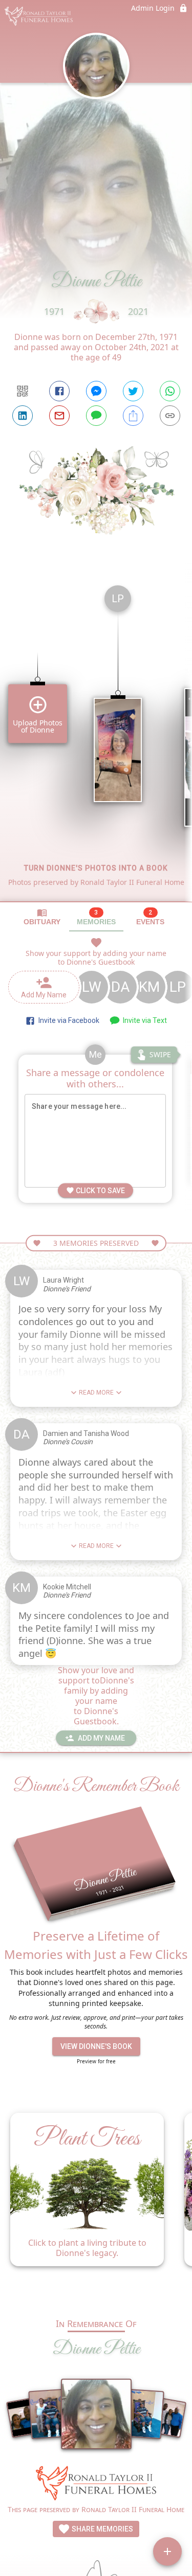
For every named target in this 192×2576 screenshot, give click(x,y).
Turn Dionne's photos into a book (96, 868)
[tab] (42, 917)
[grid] (96, 739)
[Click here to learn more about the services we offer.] (96, 2484)
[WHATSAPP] (170, 391)
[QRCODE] (23, 391)
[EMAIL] (59, 416)
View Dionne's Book (96, 2046)
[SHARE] (133, 416)
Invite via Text (143, 1020)
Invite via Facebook (67, 1020)
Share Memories (102, 2529)
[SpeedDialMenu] (167, 2551)
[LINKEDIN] (23, 416)
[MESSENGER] (96, 391)
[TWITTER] (133, 391)
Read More (96, 1393)
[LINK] (170, 416)
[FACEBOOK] (59, 391)
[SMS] (96, 416)
